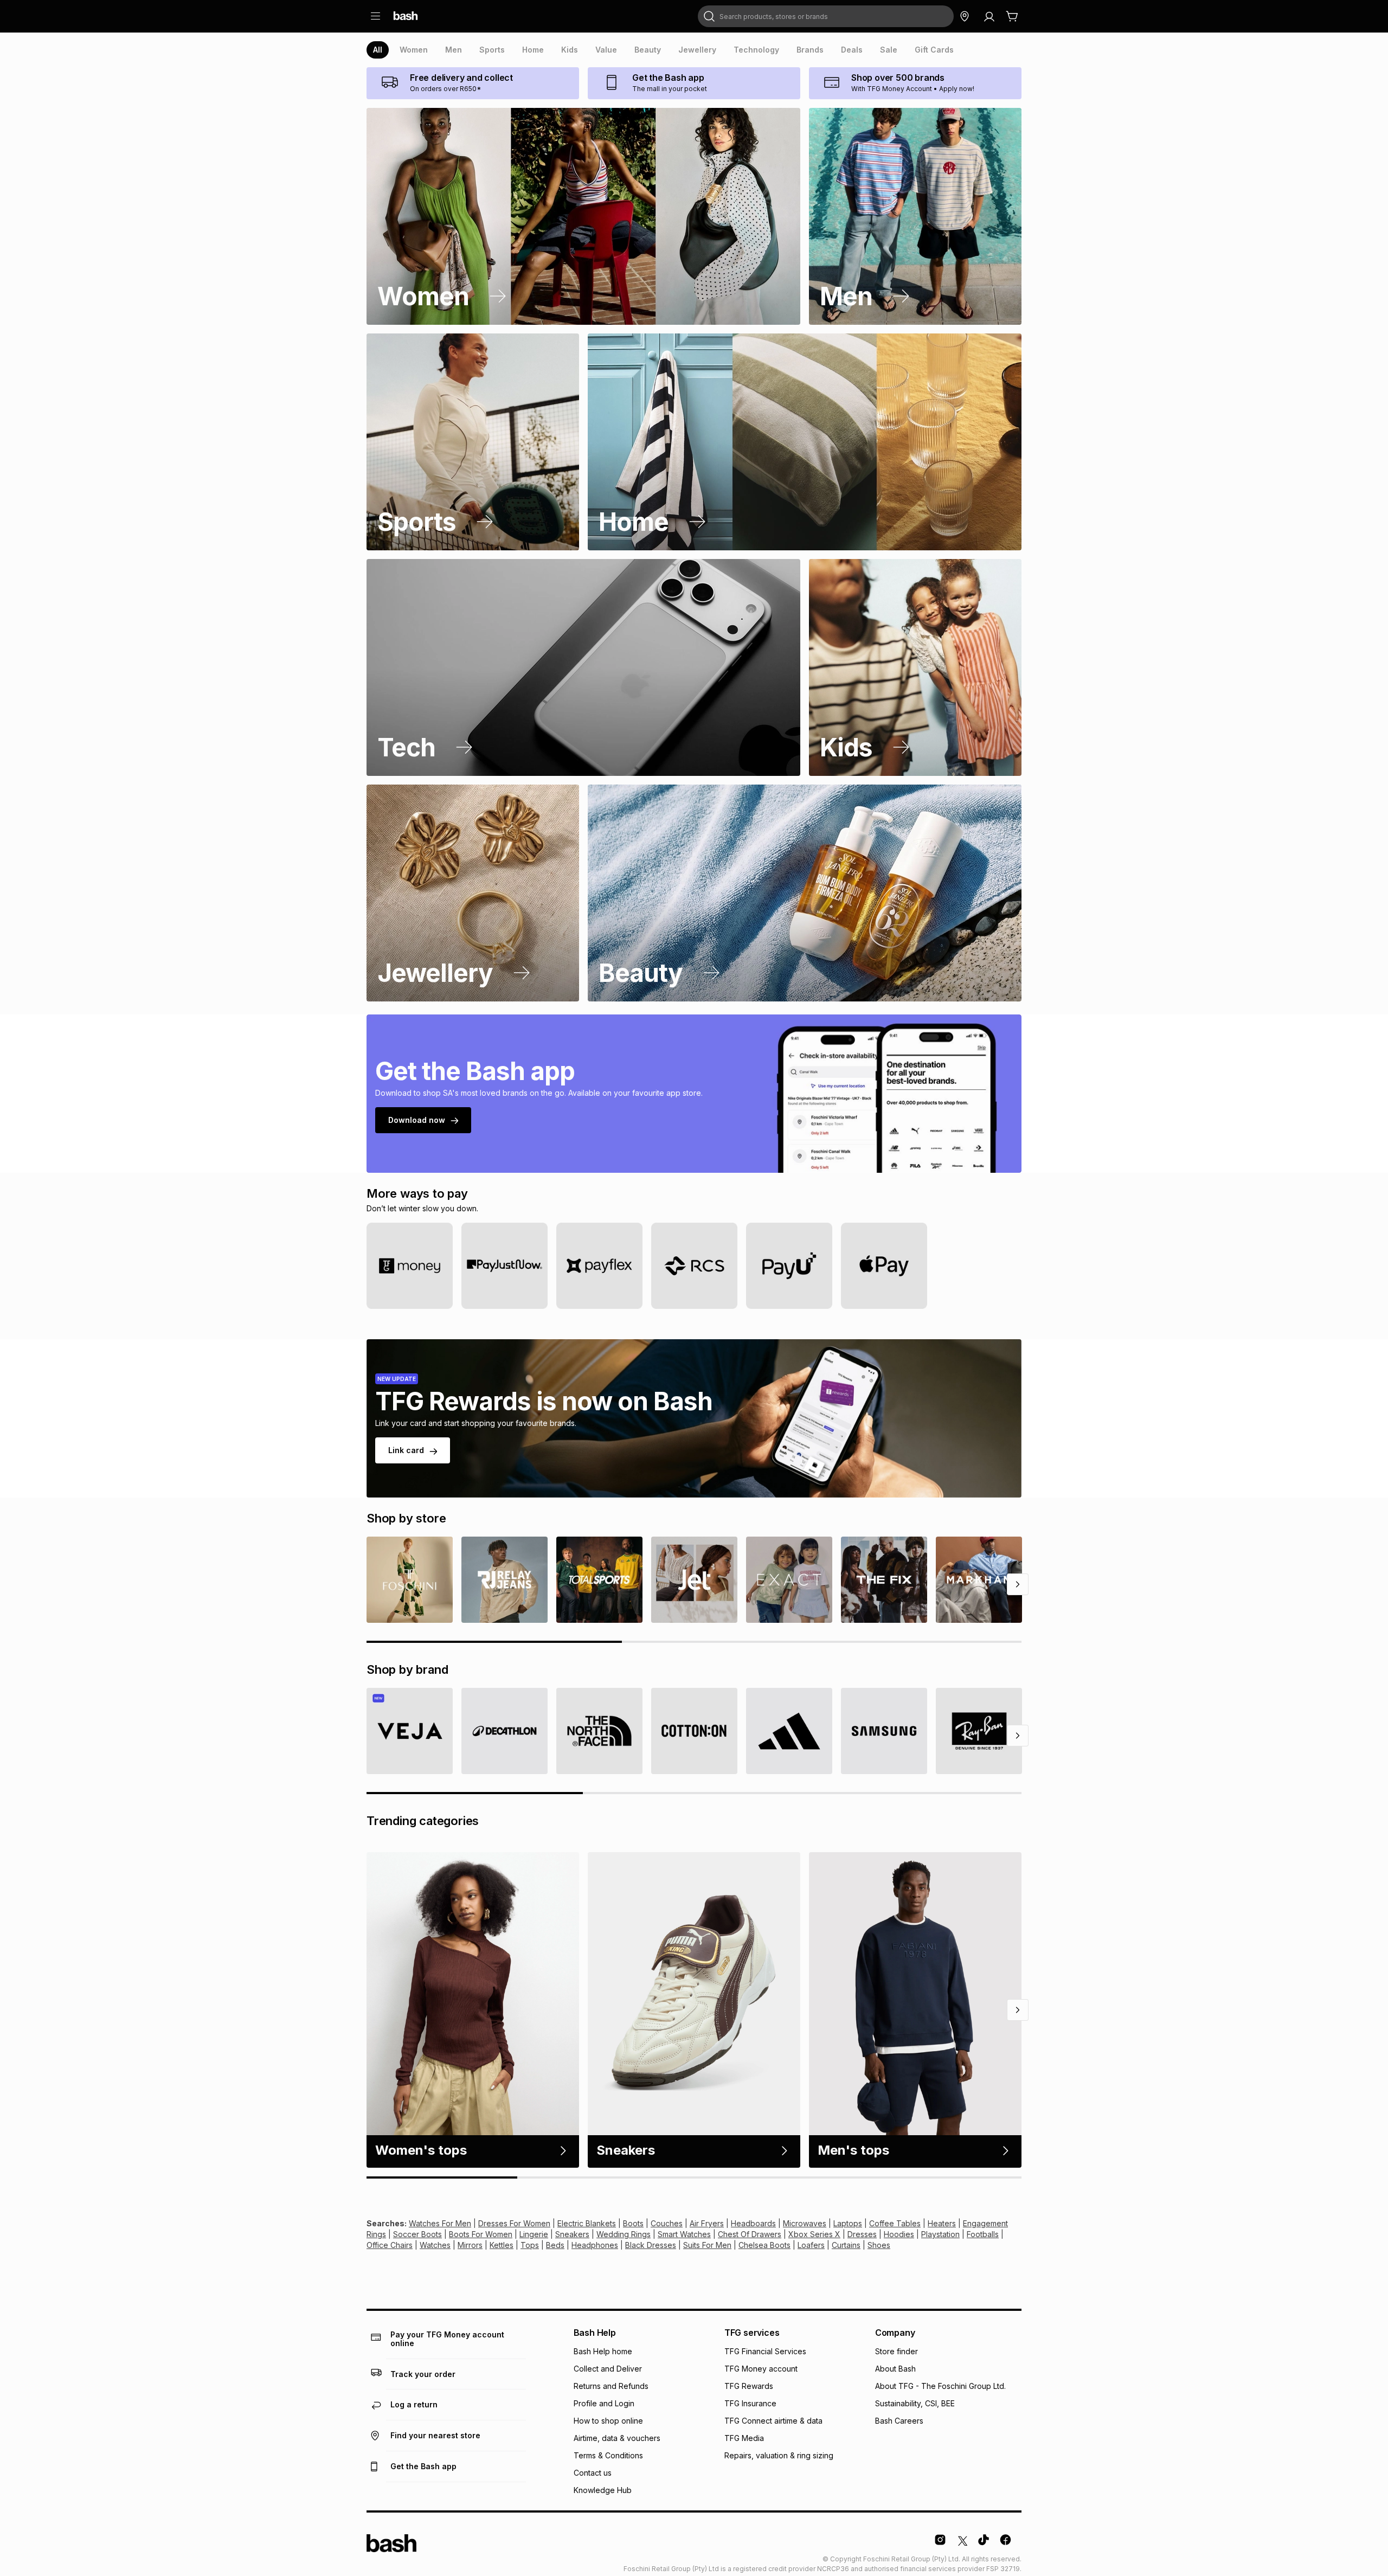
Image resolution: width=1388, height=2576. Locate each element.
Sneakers (572, 2234)
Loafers (811, 2245)
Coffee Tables (895, 2223)
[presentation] (378, 50)
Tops (530, 2245)
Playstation (940, 2234)
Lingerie (534, 2234)
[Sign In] (989, 16)
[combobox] (826, 16)
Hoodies (899, 2234)
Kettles (502, 2245)
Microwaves (805, 2223)
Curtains (846, 2245)
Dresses (862, 2234)
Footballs (983, 2234)
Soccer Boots (417, 2234)
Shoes (879, 2245)
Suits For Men (707, 2245)
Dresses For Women (514, 2223)
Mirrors (470, 2245)
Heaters (942, 2223)
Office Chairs (390, 2245)
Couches (667, 2223)
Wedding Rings (624, 2234)
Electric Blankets (587, 2223)
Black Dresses (651, 2245)
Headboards (753, 2223)
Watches (435, 2245)
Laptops (848, 2223)
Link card (406, 1450)
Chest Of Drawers (750, 2234)
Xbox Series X (814, 2234)
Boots (633, 2223)
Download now (417, 1120)
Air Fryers (707, 2223)
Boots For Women (481, 2234)
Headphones (595, 2245)
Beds (555, 2245)
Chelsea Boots (764, 2245)
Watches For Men (440, 2223)
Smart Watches (684, 2234)
